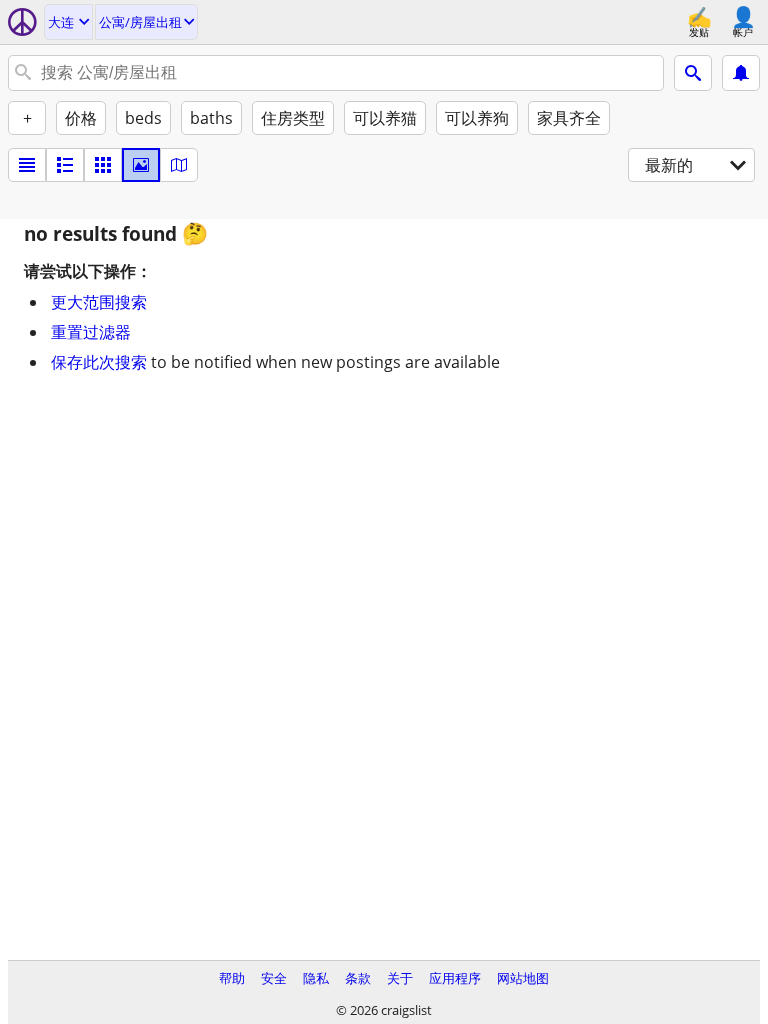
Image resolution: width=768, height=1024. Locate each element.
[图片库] (141, 165)
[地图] (179, 165)
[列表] (27, 165)
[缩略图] (65, 165)
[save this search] (741, 73)
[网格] (103, 165)
